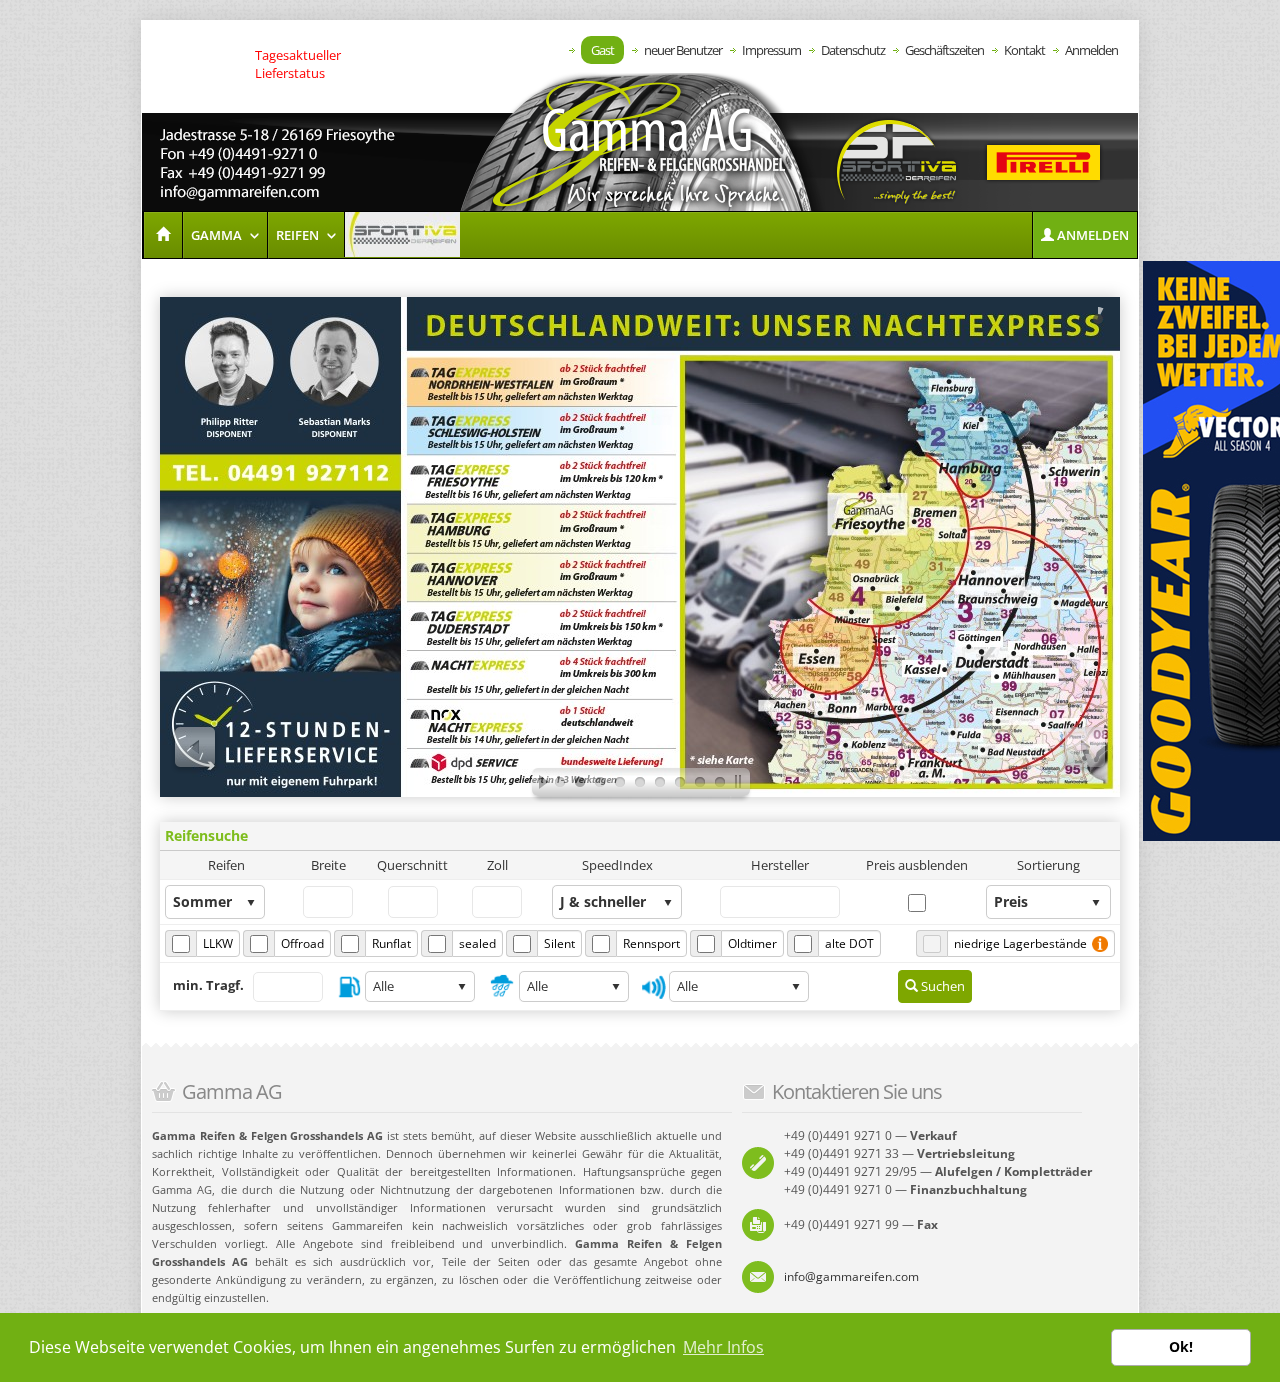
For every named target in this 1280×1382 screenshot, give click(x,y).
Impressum (771, 50)
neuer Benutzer (683, 50)
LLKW (218, 943)
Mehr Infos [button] (723, 1347)
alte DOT (849, 943)
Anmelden (1091, 50)
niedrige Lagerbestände (1020, 943)
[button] (1084, 235)
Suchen (941, 986)
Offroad (302, 943)
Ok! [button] (1181, 1346)
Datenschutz (853, 50)
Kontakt (1024, 50)
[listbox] (215, 902)
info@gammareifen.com (851, 1276)
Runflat (391, 943)
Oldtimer (752, 943)
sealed (477, 943)
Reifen (299, 235)
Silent (559, 943)
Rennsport (651, 943)
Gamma (218, 235)
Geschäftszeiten (944, 50)
